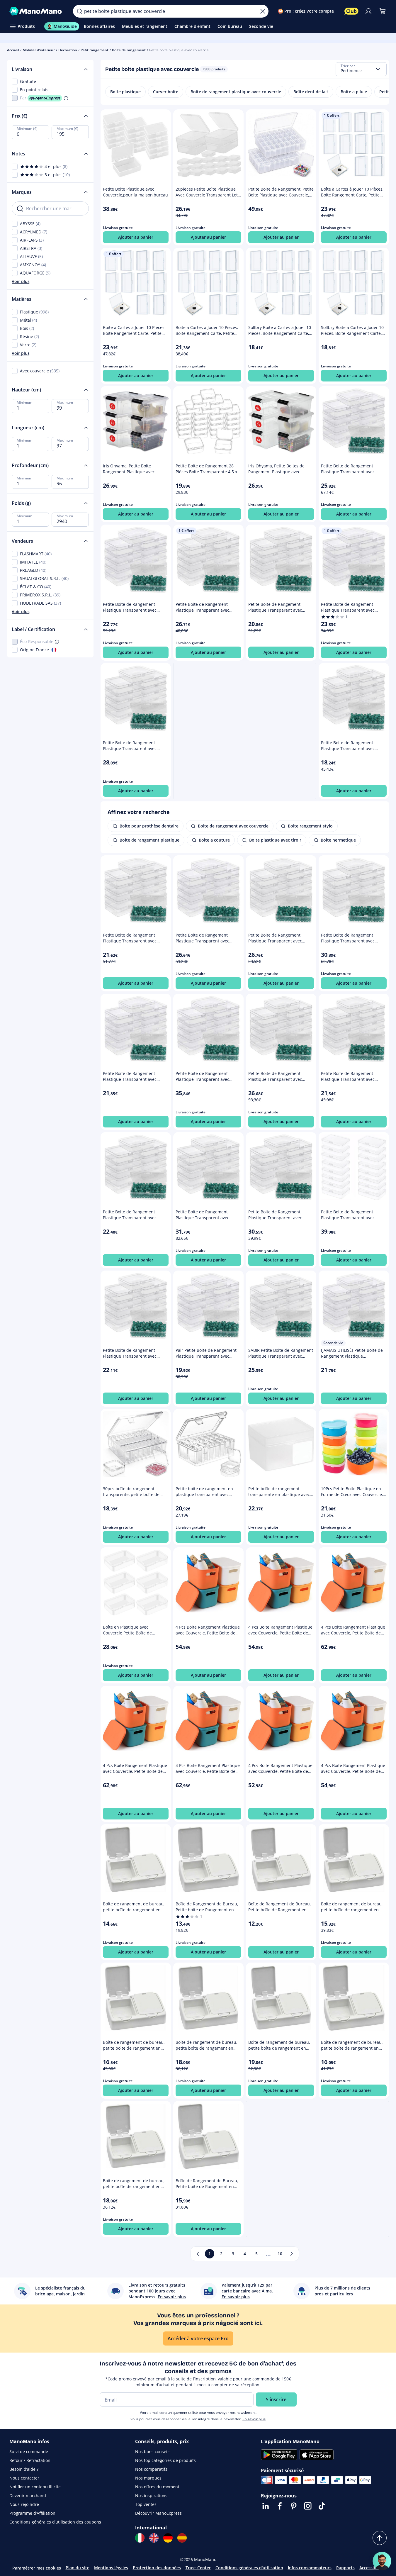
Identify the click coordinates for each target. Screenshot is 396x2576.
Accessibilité (372, 2568)
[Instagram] (308, 2506)
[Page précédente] (198, 2254)
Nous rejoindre (24, 2504)
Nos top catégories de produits (165, 2460)
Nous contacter (24, 2478)
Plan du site (78, 2568)
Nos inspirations (151, 2496)
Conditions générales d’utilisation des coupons (55, 2522)
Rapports (345, 2568)
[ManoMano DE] (168, 2538)
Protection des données (157, 2568)
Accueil (13, 50)
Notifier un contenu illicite (35, 2487)
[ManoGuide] (382, 2561)
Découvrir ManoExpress (158, 2513)
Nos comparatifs (151, 2469)
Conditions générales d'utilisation (249, 2568)
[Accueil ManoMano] (36, 11)
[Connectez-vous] (368, 11)
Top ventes (146, 2504)
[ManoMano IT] (140, 2538)
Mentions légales (111, 2568)
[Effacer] (263, 11)
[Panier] (383, 11)
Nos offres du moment (157, 2487)
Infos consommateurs (310, 2568)
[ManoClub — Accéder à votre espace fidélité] (351, 11)
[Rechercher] (79, 11)
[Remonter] (380, 2538)
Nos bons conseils (153, 2452)
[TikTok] (322, 2506)
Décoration (68, 50)
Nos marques (148, 2478)
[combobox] (361, 69)
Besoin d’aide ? (24, 2469)
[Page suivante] (292, 2254)
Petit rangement (95, 50)
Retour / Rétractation (30, 2460)
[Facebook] (280, 2506)
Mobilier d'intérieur (39, 50)
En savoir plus (254, 2419)
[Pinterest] (294, 2506)
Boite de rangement (129, 50)
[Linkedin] (266, 2506)
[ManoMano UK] (154, 2538)
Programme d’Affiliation (32, 2513)
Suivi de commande (29, 2452)
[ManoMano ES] (182, 2538)
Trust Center (198, 2568)
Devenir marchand (28, 2496)
